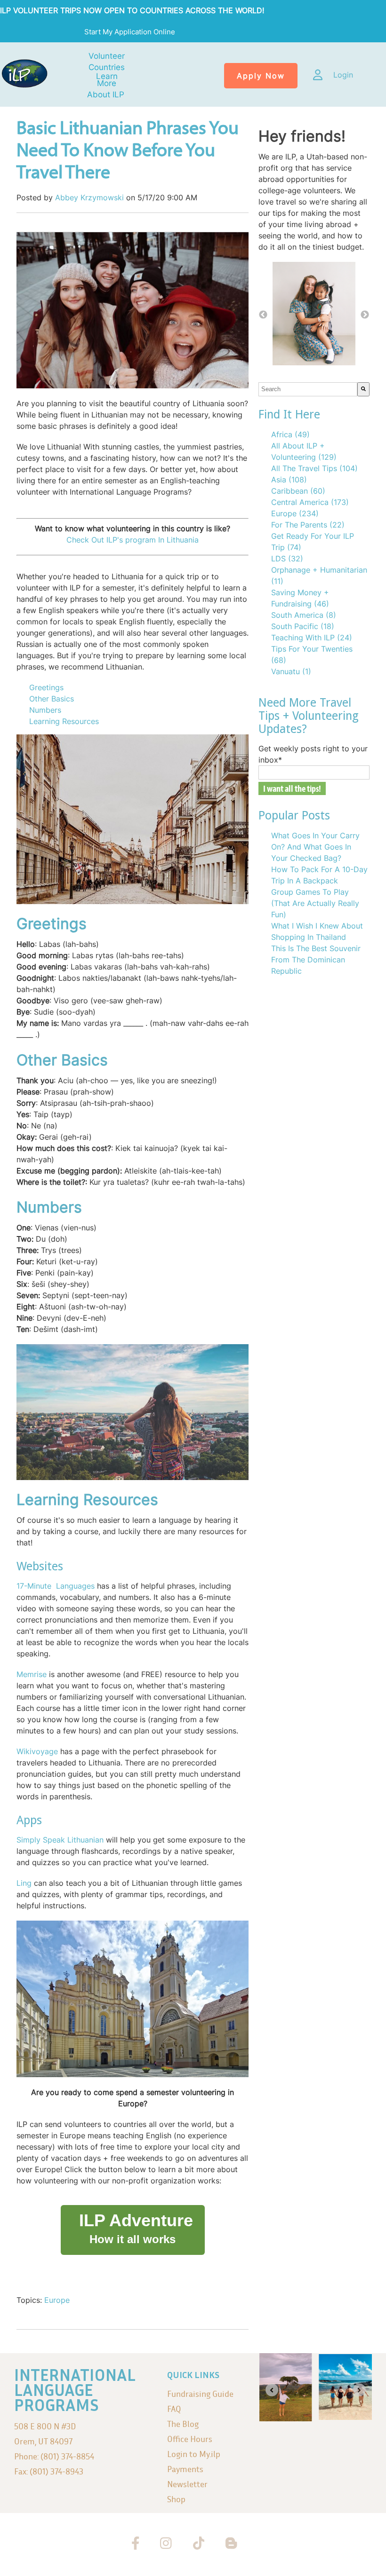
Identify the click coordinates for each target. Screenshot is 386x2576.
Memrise (32, 1674)
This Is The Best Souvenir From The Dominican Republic (316, 960)
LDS (287, 559)
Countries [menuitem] (107, 67)
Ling (24, 1883)
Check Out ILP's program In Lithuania (133, 540)
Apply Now (261, 76)
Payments (185, 2469)
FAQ (174, 2409)
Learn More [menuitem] (107, 80)
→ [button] (365, 315)
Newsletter (187, 2484)
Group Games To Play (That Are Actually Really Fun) (315, 903)
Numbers (45, 710)
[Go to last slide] (272, 2390)
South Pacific (303, 626)
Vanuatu (291, 671)
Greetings (46, 687)
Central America (310, 502)
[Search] (363, 389)
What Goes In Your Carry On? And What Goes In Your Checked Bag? (315, 847)
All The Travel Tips (314, 468)
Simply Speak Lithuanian (60, 1840)
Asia (289, 480)
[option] (314, 315)
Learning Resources (65, 721)
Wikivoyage (37, 1751)
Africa (290, 434)
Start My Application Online (131, 32)
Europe (57, 2300)
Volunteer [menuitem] (107, 56)
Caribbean (298, 491)
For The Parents (308, 525)
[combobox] (308, 389)
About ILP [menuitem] (106, 95)
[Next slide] (359, 2390)
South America (304, 615)
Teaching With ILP (312, 638)
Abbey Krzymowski (89, 197)
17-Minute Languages (57, 1586)
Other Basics (52, 699)
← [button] (263, 315)
